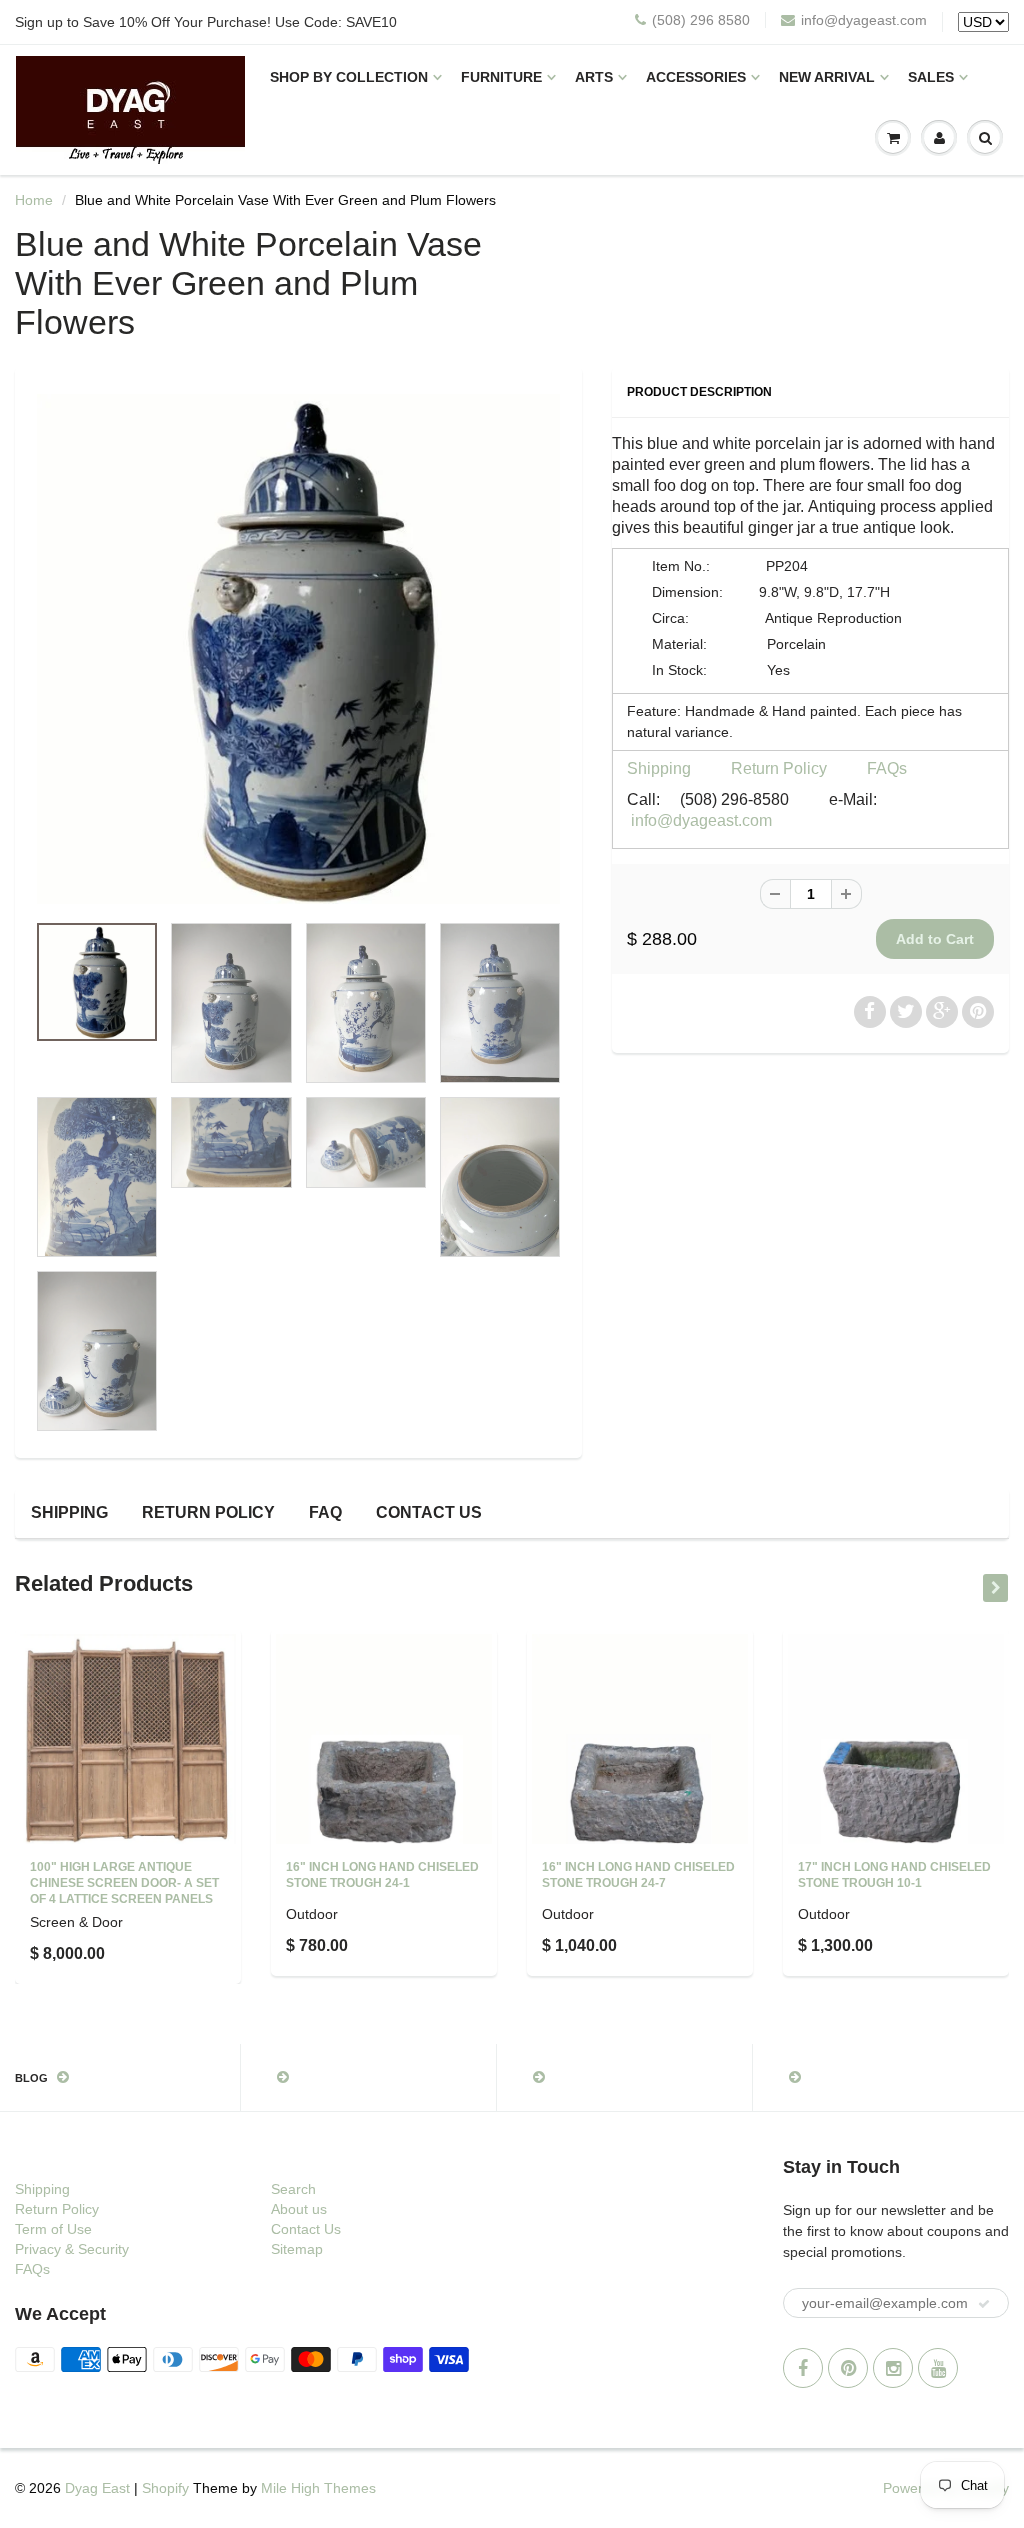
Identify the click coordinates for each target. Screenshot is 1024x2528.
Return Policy (779, 768)
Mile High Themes (318, 2488)
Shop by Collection (349, 77)
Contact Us (429, 1512)
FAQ (325, 1512)
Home (34, 200)
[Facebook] (803, 2368)
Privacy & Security (72, 2249)
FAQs (887, 768)
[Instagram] (893, 2368)
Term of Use (53, 2229)
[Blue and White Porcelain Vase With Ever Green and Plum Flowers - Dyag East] (298, 649)
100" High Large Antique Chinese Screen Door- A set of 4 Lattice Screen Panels (124, 1883)
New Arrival (827, 77)
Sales (931, 77)
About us (299, 2209)
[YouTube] (938, 2368)
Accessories (696, 77)
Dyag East (97, 2488)
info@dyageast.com (864, 20)
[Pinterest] (848, 2368)
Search (293, 2189)
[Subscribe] (984, 2304)
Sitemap (297, 2249)
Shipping (659, 768)
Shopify (165, 2488)
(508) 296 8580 (701, 20)
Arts (594, 77)
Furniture (501, 77)
